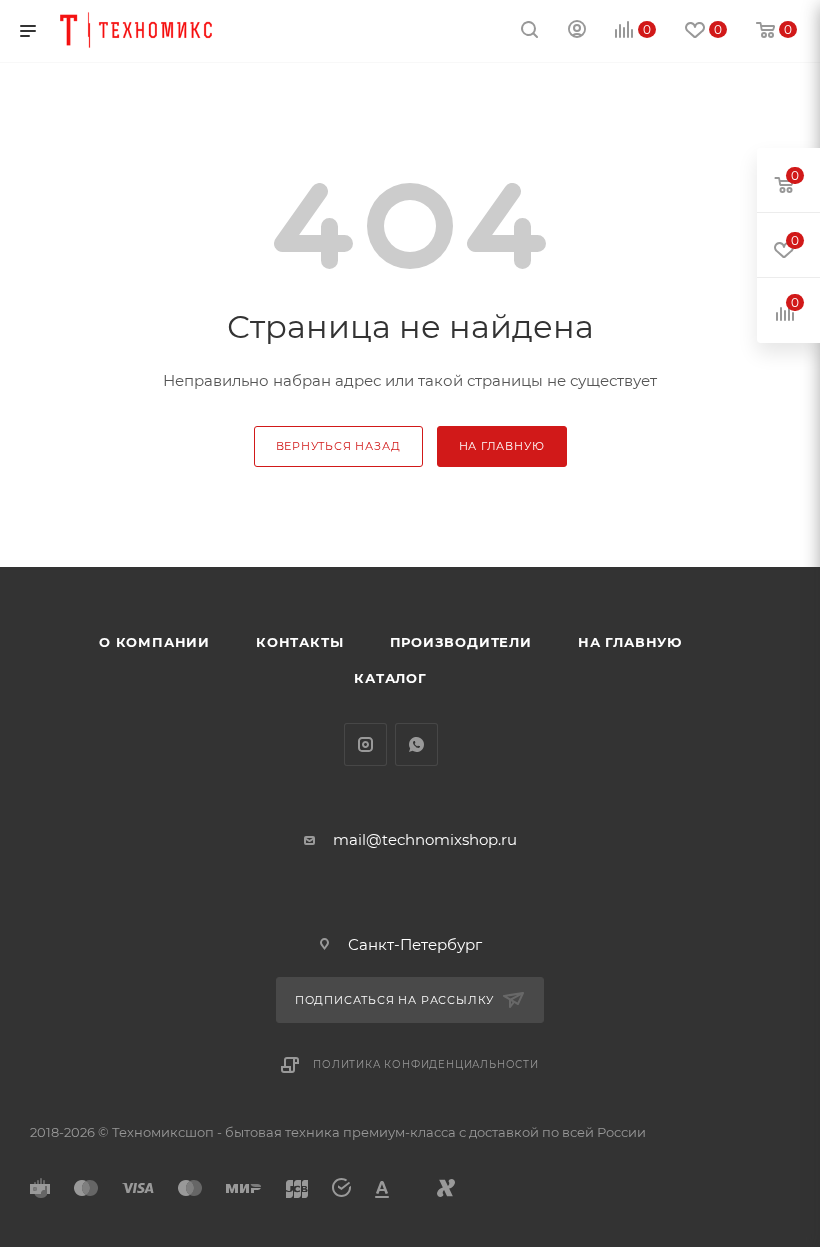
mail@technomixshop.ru (425, 839)
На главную (630, 642)
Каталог (390, 678)
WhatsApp (416, 744)
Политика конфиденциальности (426, 1064)
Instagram (365, 744)
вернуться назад (338, 446)
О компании (154, 642)
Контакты (299, 642)
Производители (461, 642)
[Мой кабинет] (577, 31)
